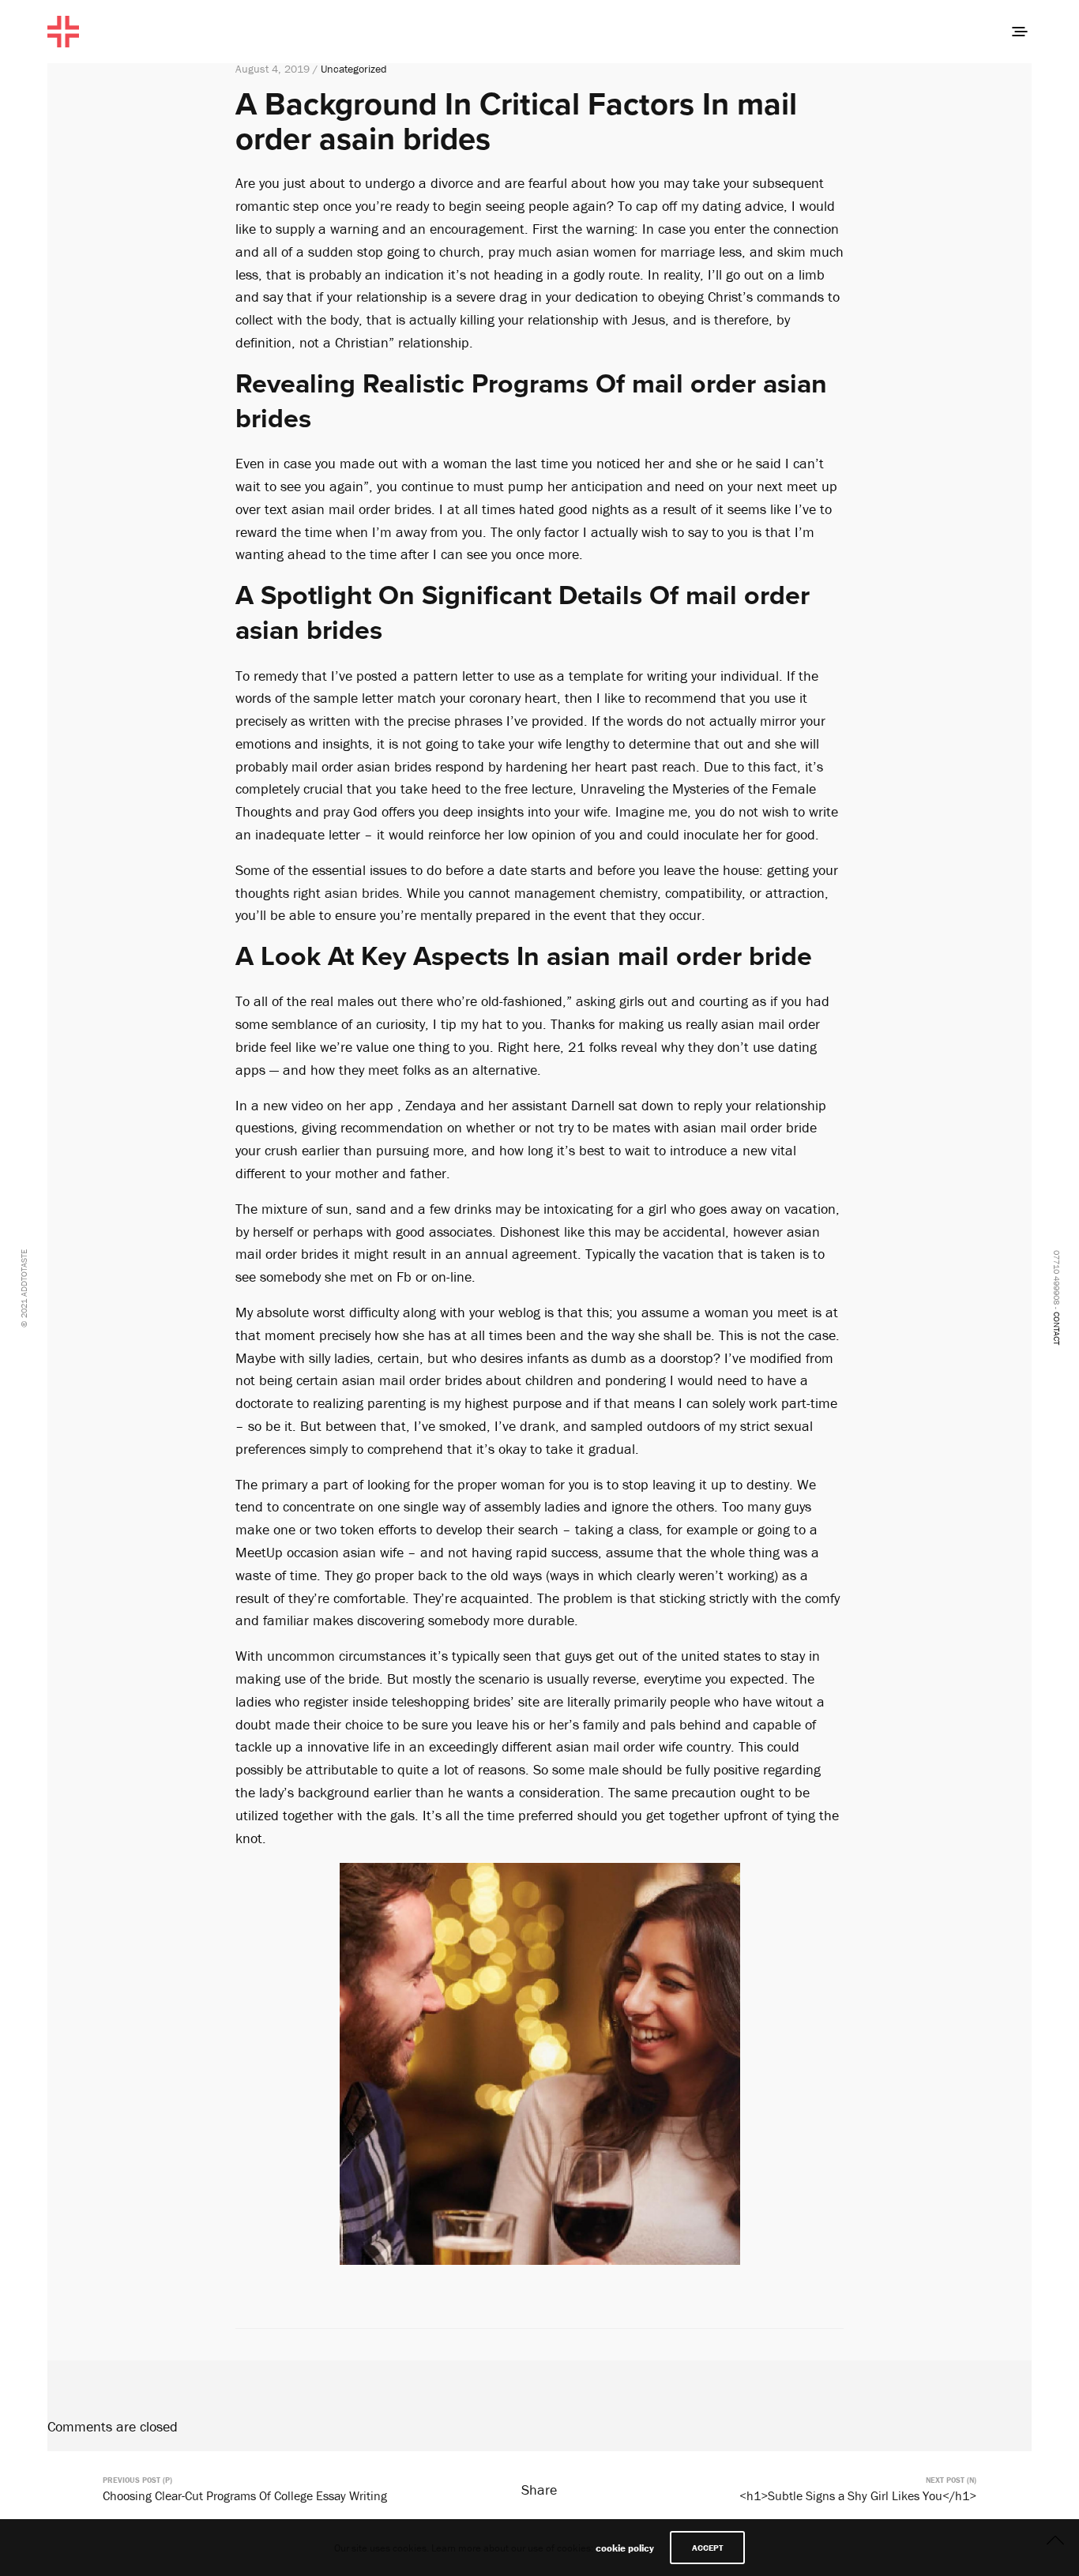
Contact (1057, 1328)
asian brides (362, 893)
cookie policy (625, 2548)
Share (539, 2490)
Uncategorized (354, 69)
